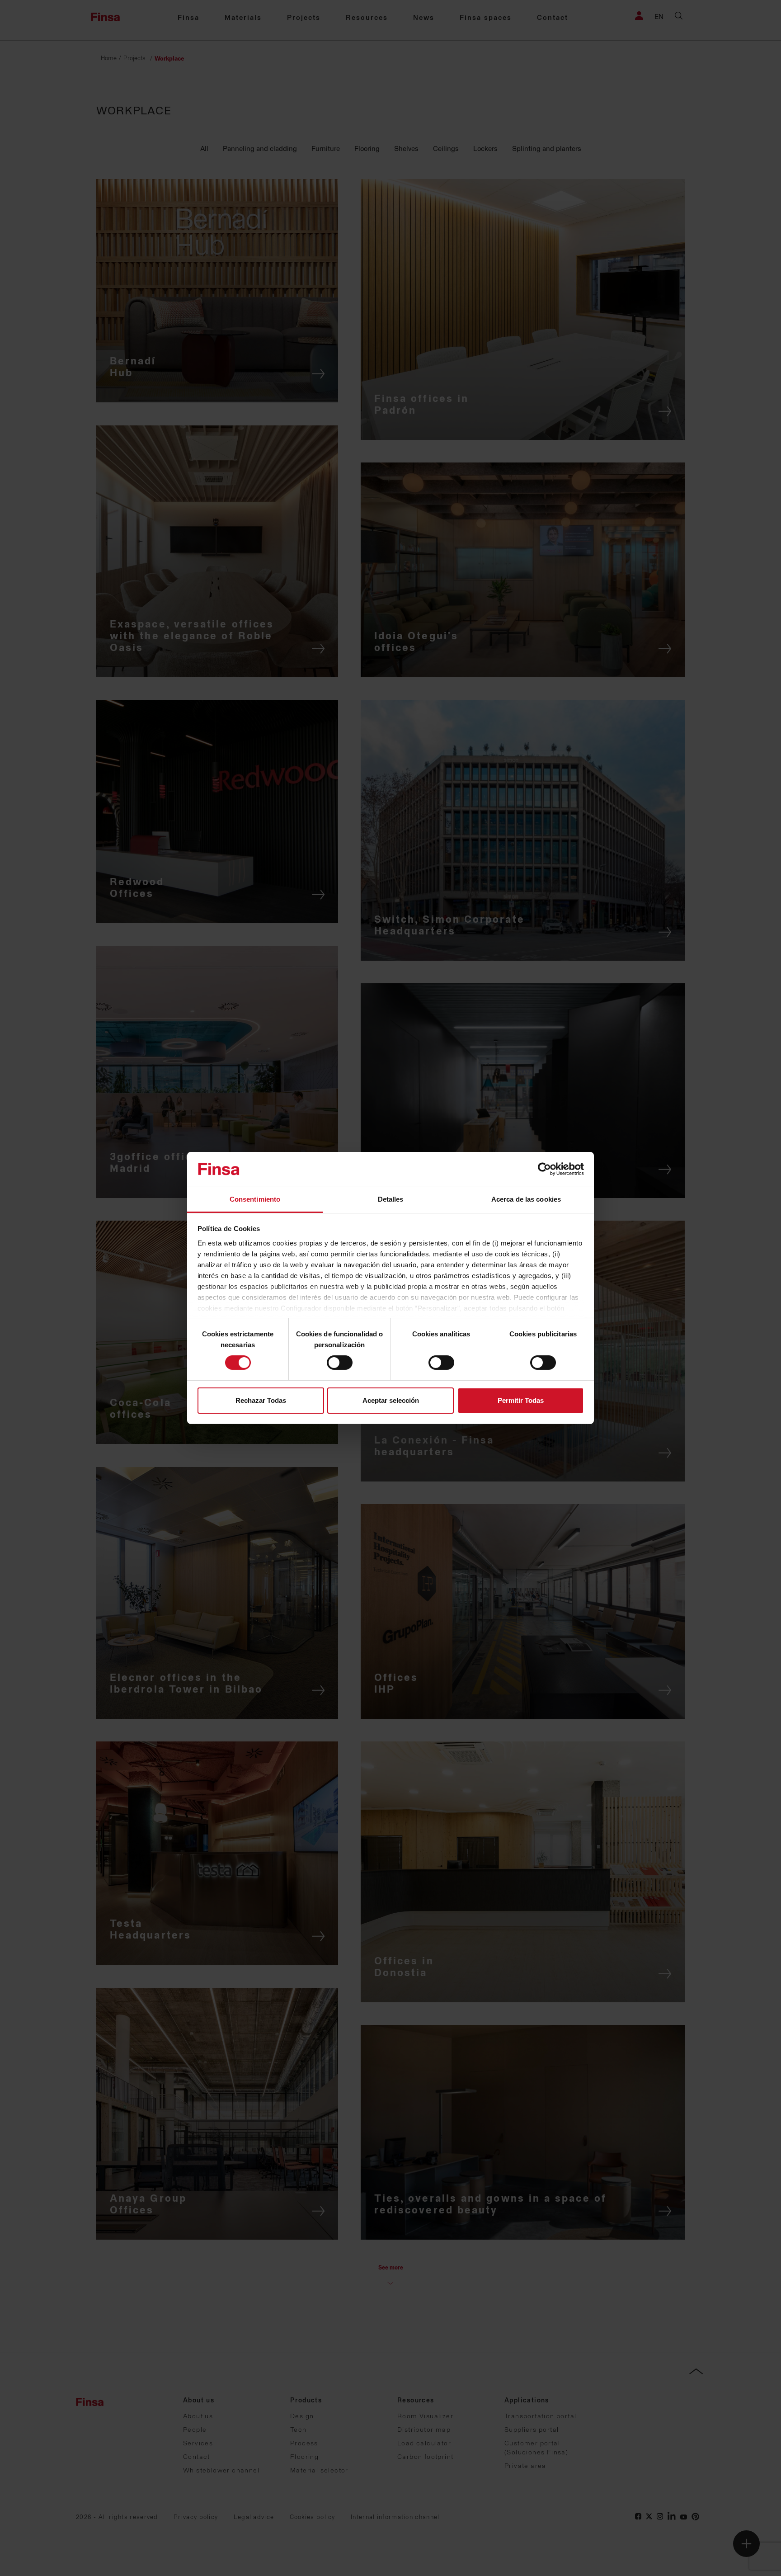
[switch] (340, 1363)
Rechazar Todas (261, 1400)
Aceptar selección (391, 1400)
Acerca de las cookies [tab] (526, 1199)
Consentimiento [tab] (255, 1199)
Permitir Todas (521, 1400)
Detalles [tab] (391, 1199)
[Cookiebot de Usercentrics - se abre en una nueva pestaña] (544, 1169)
